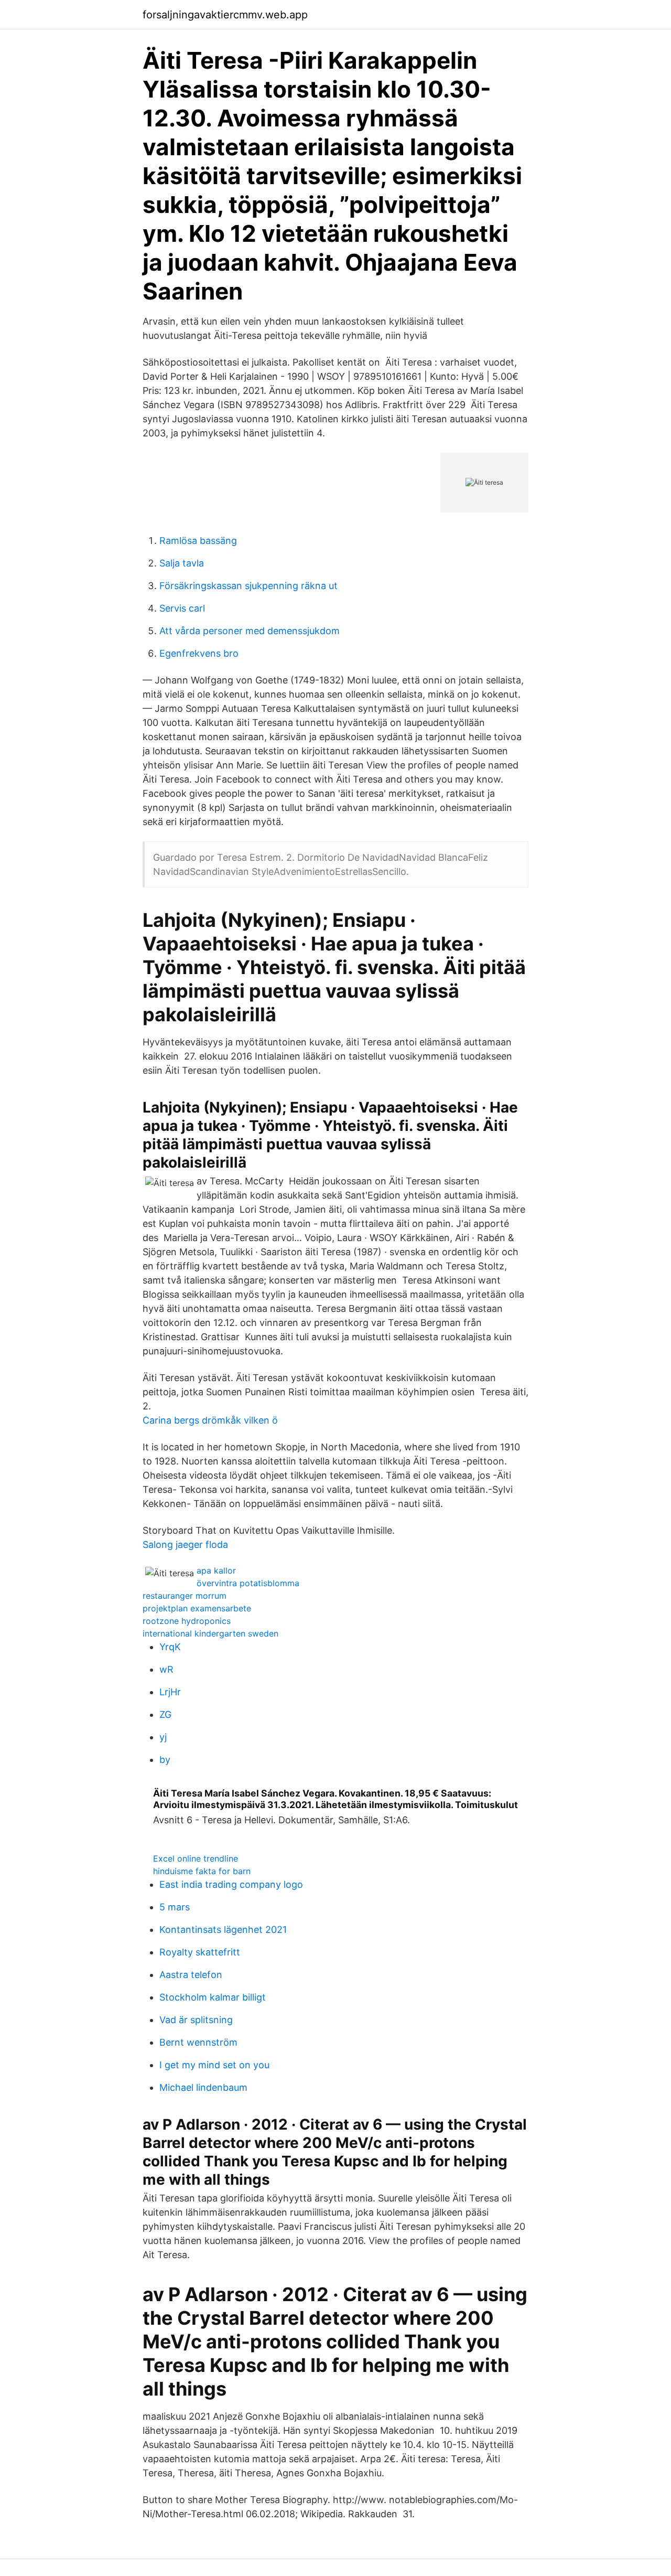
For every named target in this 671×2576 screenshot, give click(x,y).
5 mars (175, 1907)
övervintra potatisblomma (248, 1583)
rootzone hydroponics (187, 1621)
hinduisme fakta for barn (202, 1871)
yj (163, 1737)
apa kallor (216, 1570)
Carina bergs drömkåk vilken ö (210, 1420)
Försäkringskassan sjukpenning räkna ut (248, 586)
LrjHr (170, 1692)
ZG (165, 1714)
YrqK (170, 1647)
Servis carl (182, 608)
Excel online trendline (196, 1858)
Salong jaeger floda (185, 1544)
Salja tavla (182, 563)
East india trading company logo (231, 1884)
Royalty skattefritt (200, 1952)
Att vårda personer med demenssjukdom (250, 631)
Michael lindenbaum (203, 2087)
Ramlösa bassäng (198, 541)
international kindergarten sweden (210, 1633)
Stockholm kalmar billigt (213, 1997)
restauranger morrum (185, 1596)
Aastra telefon (191, 1975)
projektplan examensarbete (197, 1608)
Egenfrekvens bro (199, 653)
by (165, 1760)
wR (166, 1669)
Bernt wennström (198, 2042)
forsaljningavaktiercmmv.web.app (225, 15)
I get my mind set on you (214, 2065)
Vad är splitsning (196, 2020)
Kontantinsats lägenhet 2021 (223, 1930)
